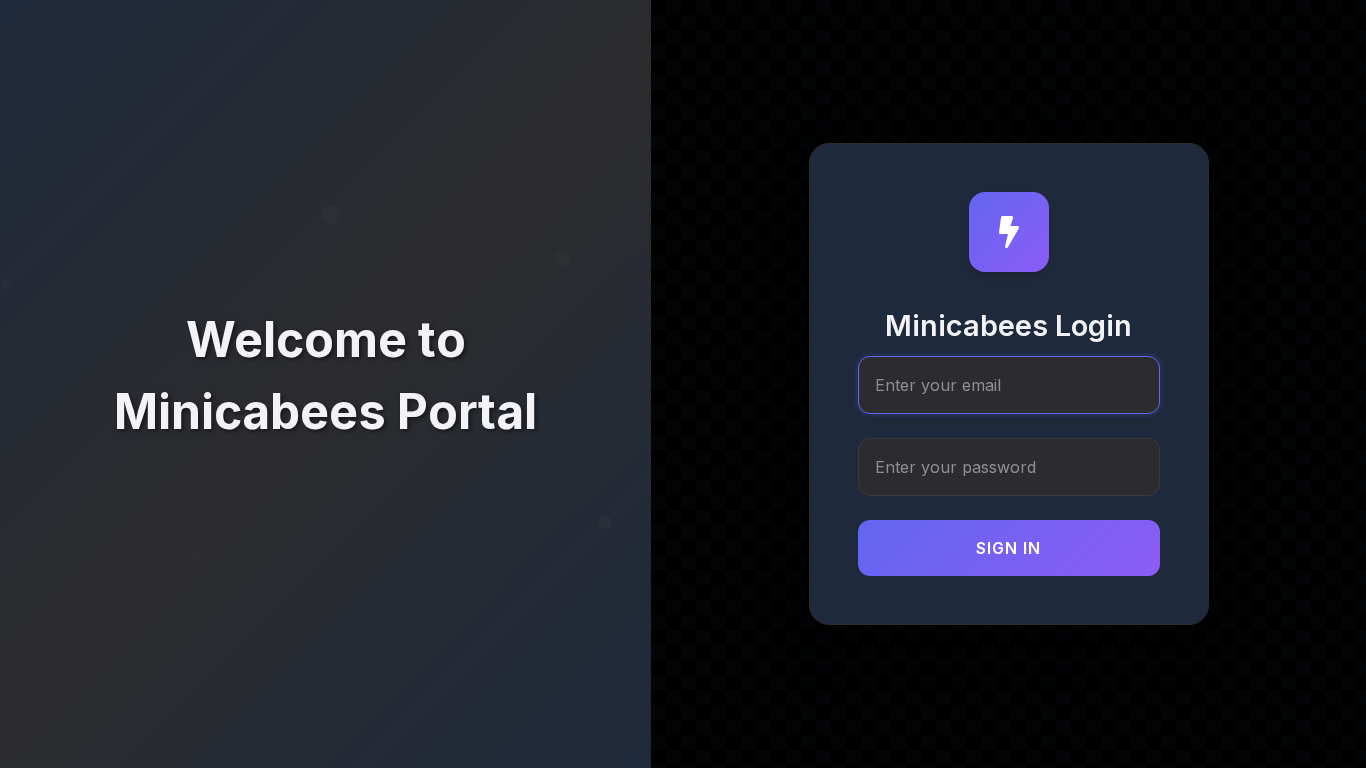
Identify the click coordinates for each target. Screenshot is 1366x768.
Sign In (1008, 548)
